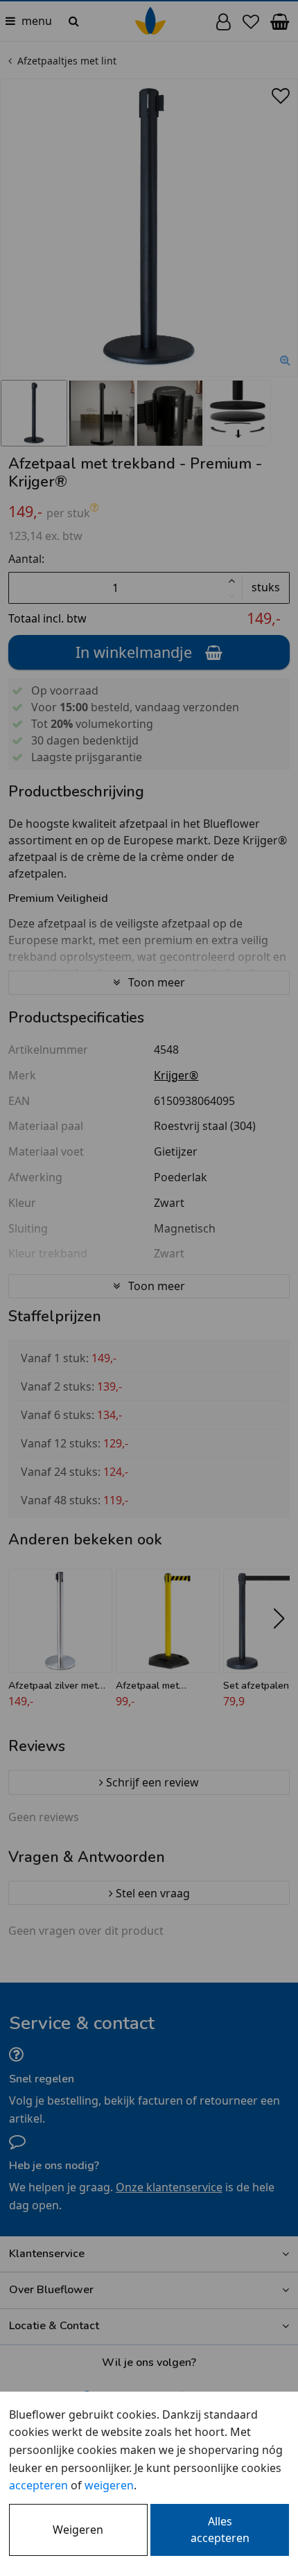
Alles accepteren (220, 2530)
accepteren (38, 2485)
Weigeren (78, 2530)
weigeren (109, 2485)
